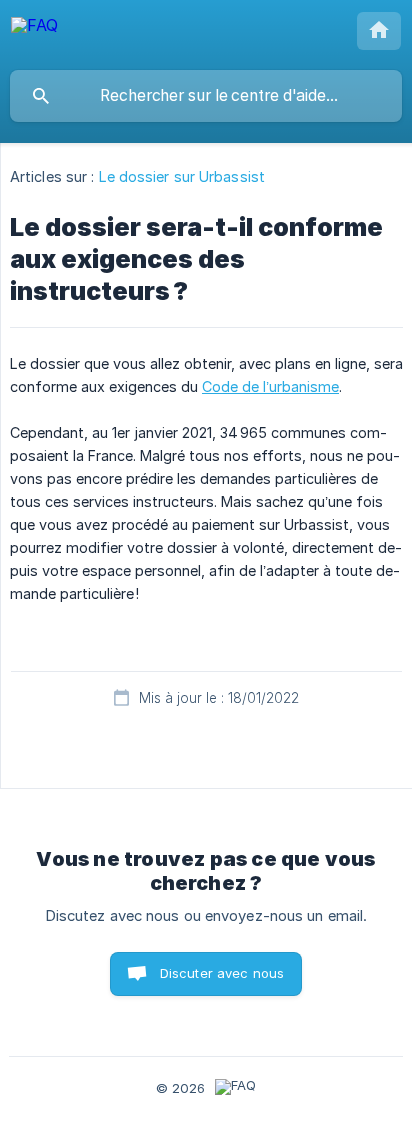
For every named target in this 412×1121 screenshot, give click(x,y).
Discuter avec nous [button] (222, 973)
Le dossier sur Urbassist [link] (182, 176)
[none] (34, 34)
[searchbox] (206, 96)
